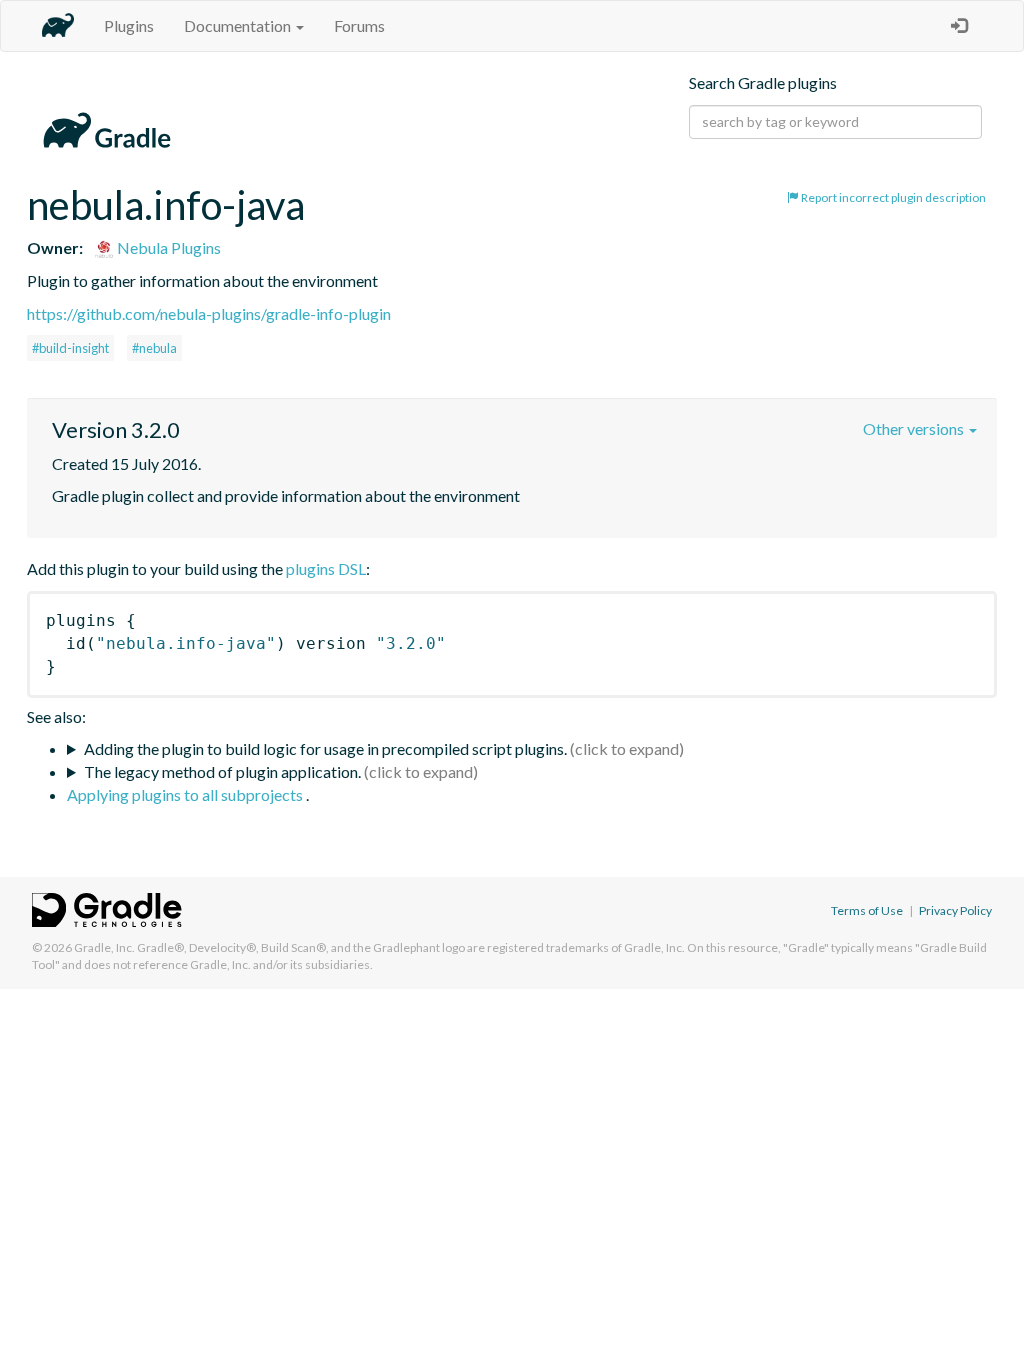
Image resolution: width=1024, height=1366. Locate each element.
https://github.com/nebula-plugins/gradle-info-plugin (209, 313)
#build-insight (70, 348)
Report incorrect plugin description (892, 197)
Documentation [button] (239, 25)
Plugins (129, 25)
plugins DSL (326, 568)
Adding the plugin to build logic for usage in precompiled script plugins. (325, 748)
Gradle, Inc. (104, 947)
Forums (359, 25)
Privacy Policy (955, 910)
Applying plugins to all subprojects (186, 794)
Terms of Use (867, 910)
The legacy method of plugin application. (222, 771)
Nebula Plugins (167, 247)
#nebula (154, 348)
